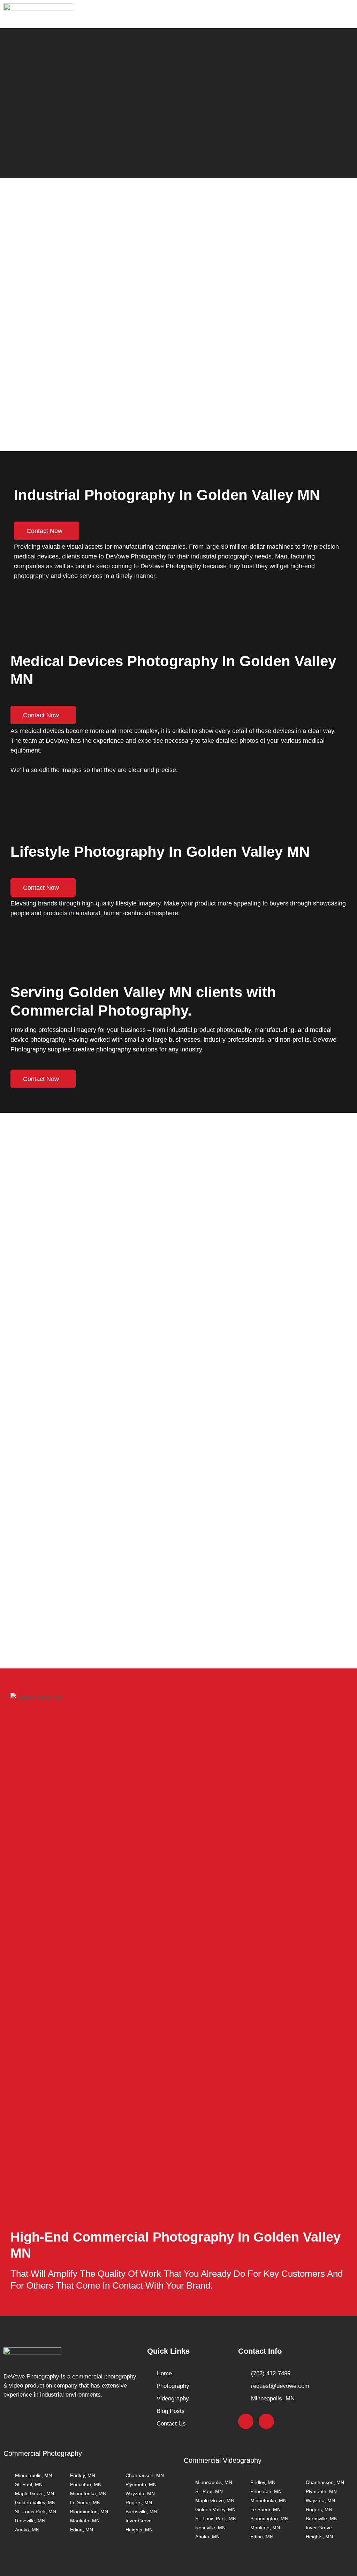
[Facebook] (246, 2421)
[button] (344, 14)
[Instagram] (266, 2421)
